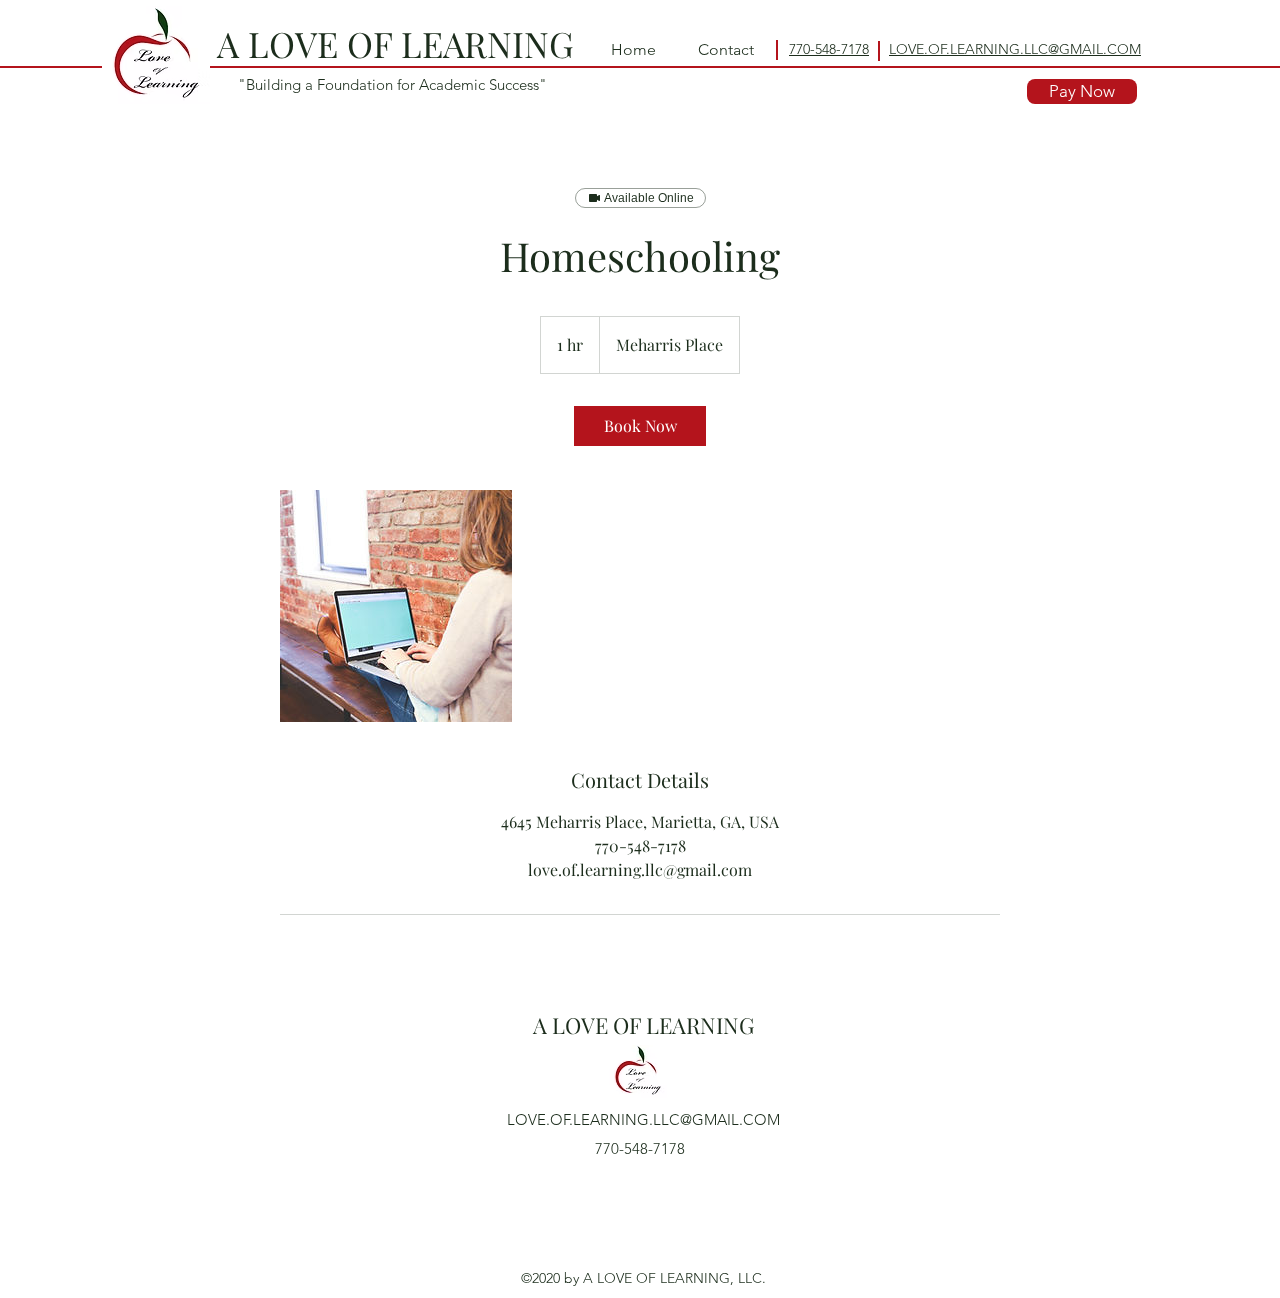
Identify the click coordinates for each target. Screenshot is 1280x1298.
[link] (640, 426)
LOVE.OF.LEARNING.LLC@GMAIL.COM (643, 1119)
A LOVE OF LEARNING (395, 43)
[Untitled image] (396, 606)
